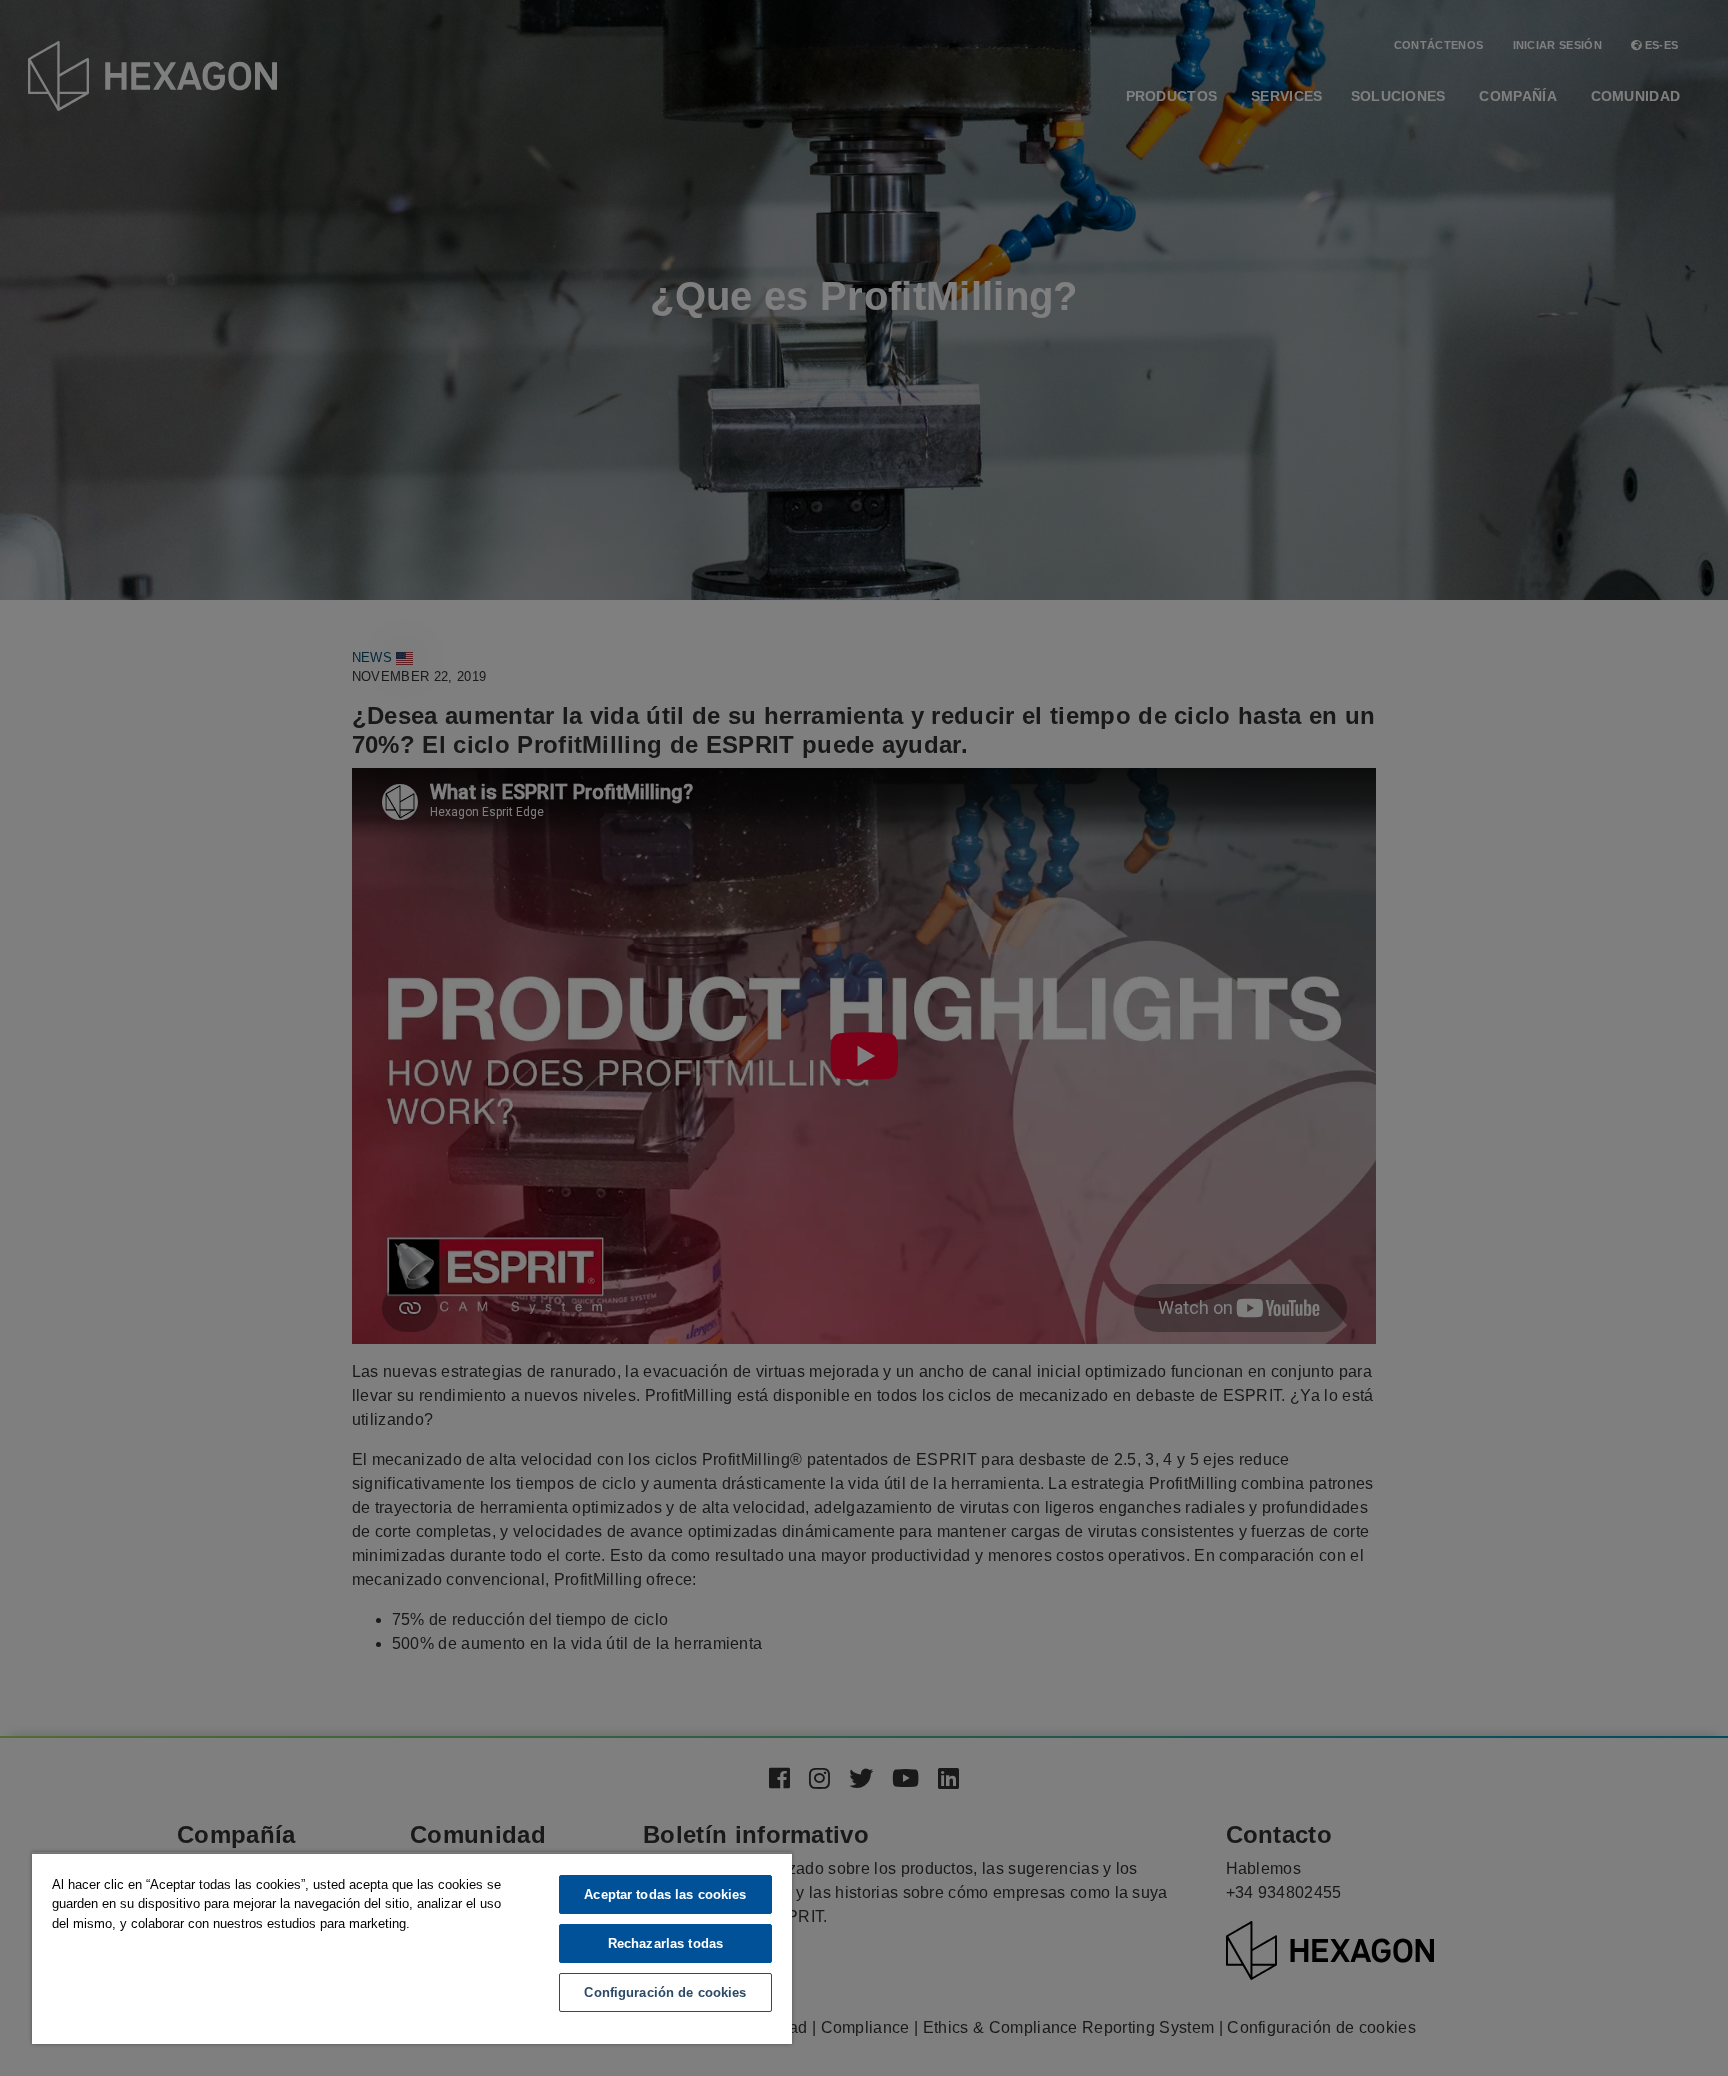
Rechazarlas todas (665, 1943)
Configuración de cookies (665, 1992)
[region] (412, 1948)
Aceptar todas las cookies (665, 1894)
